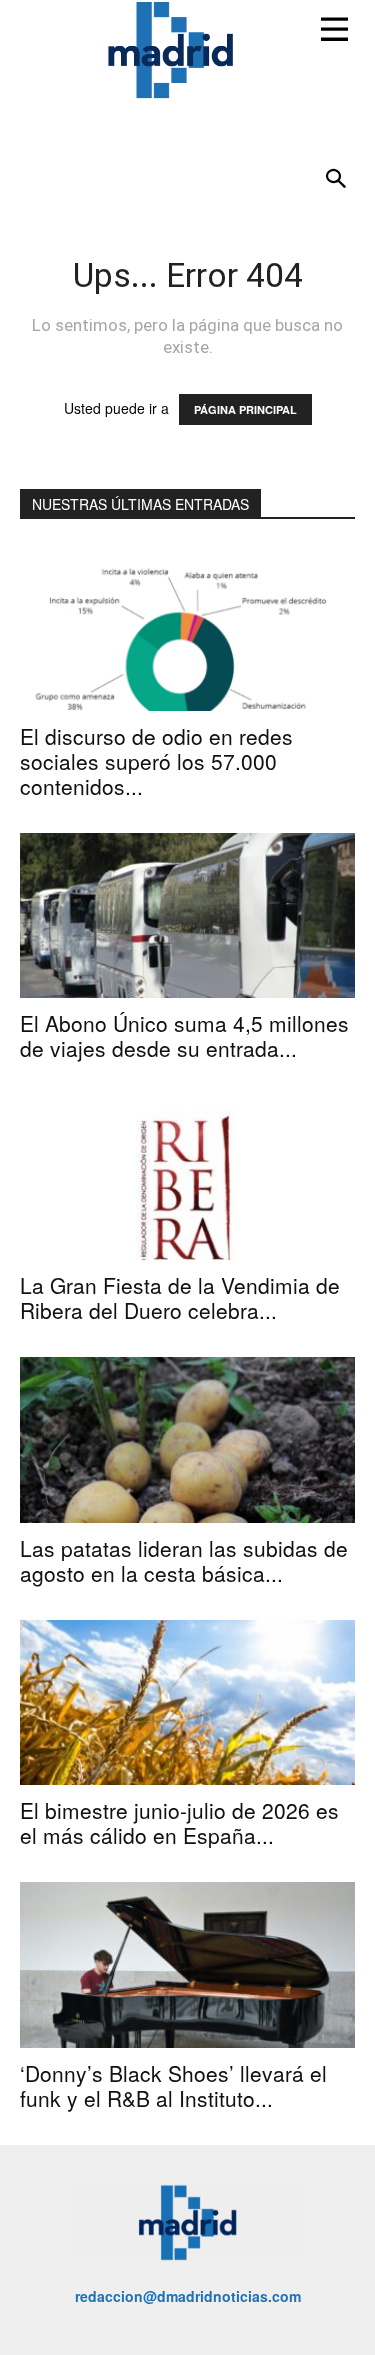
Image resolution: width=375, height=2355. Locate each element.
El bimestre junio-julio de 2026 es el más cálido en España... (179, 1822)
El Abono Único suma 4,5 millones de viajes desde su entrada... (184, 1035)
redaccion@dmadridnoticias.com (188, 2296)
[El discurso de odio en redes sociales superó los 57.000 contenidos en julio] (187, 627)
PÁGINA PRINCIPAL (245, 409)
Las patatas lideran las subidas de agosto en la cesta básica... (184, 1560)
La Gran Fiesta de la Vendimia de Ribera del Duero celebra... (180, 1297)
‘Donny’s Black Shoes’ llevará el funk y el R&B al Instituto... (173, 2085)
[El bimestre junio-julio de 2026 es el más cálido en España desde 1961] (187, 1702)
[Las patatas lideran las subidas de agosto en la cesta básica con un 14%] (187, 1439)
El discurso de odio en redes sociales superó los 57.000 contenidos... (156, 761)
